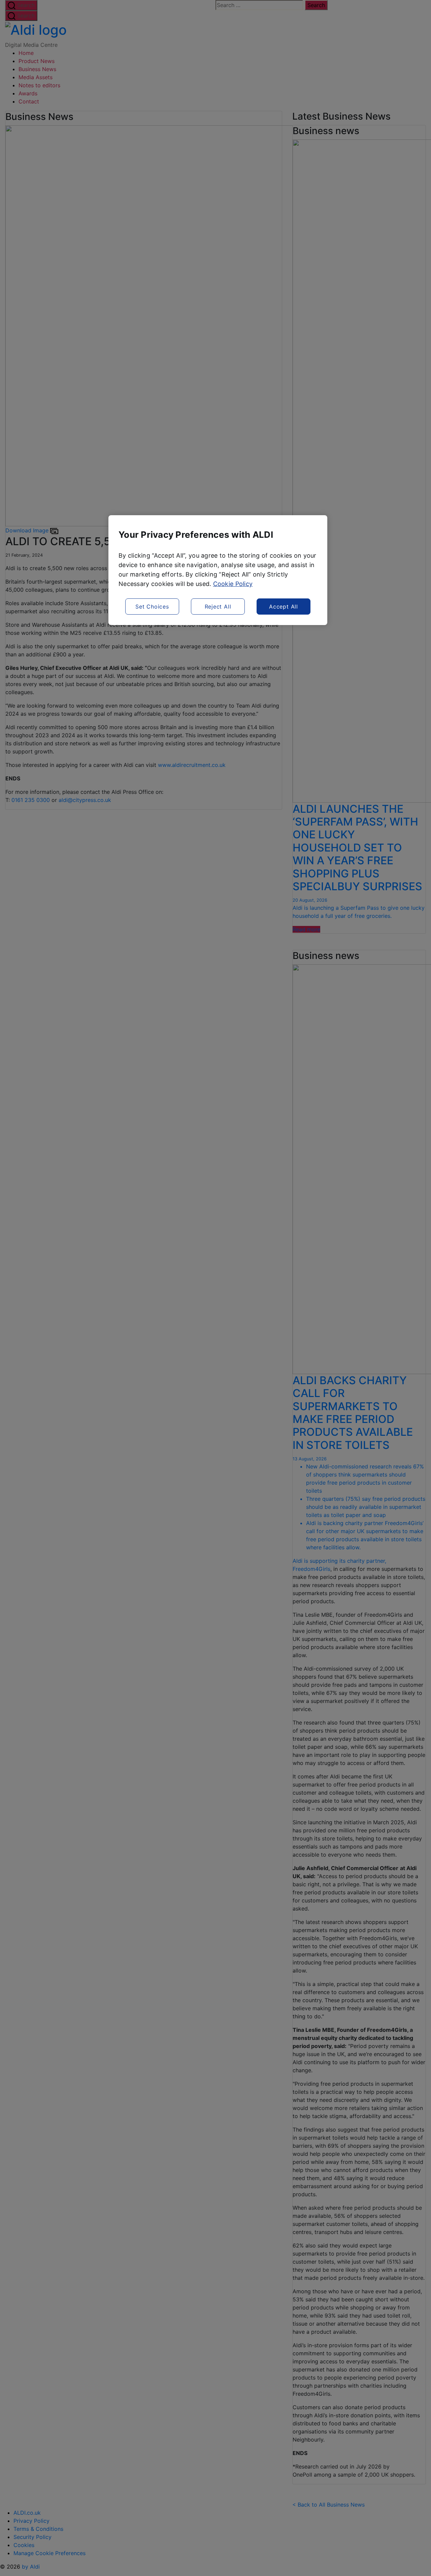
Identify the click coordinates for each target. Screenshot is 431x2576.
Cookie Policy (233, 584)
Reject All (218, 607)
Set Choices (152, 607)
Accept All (284, 607)
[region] (218, 570)
